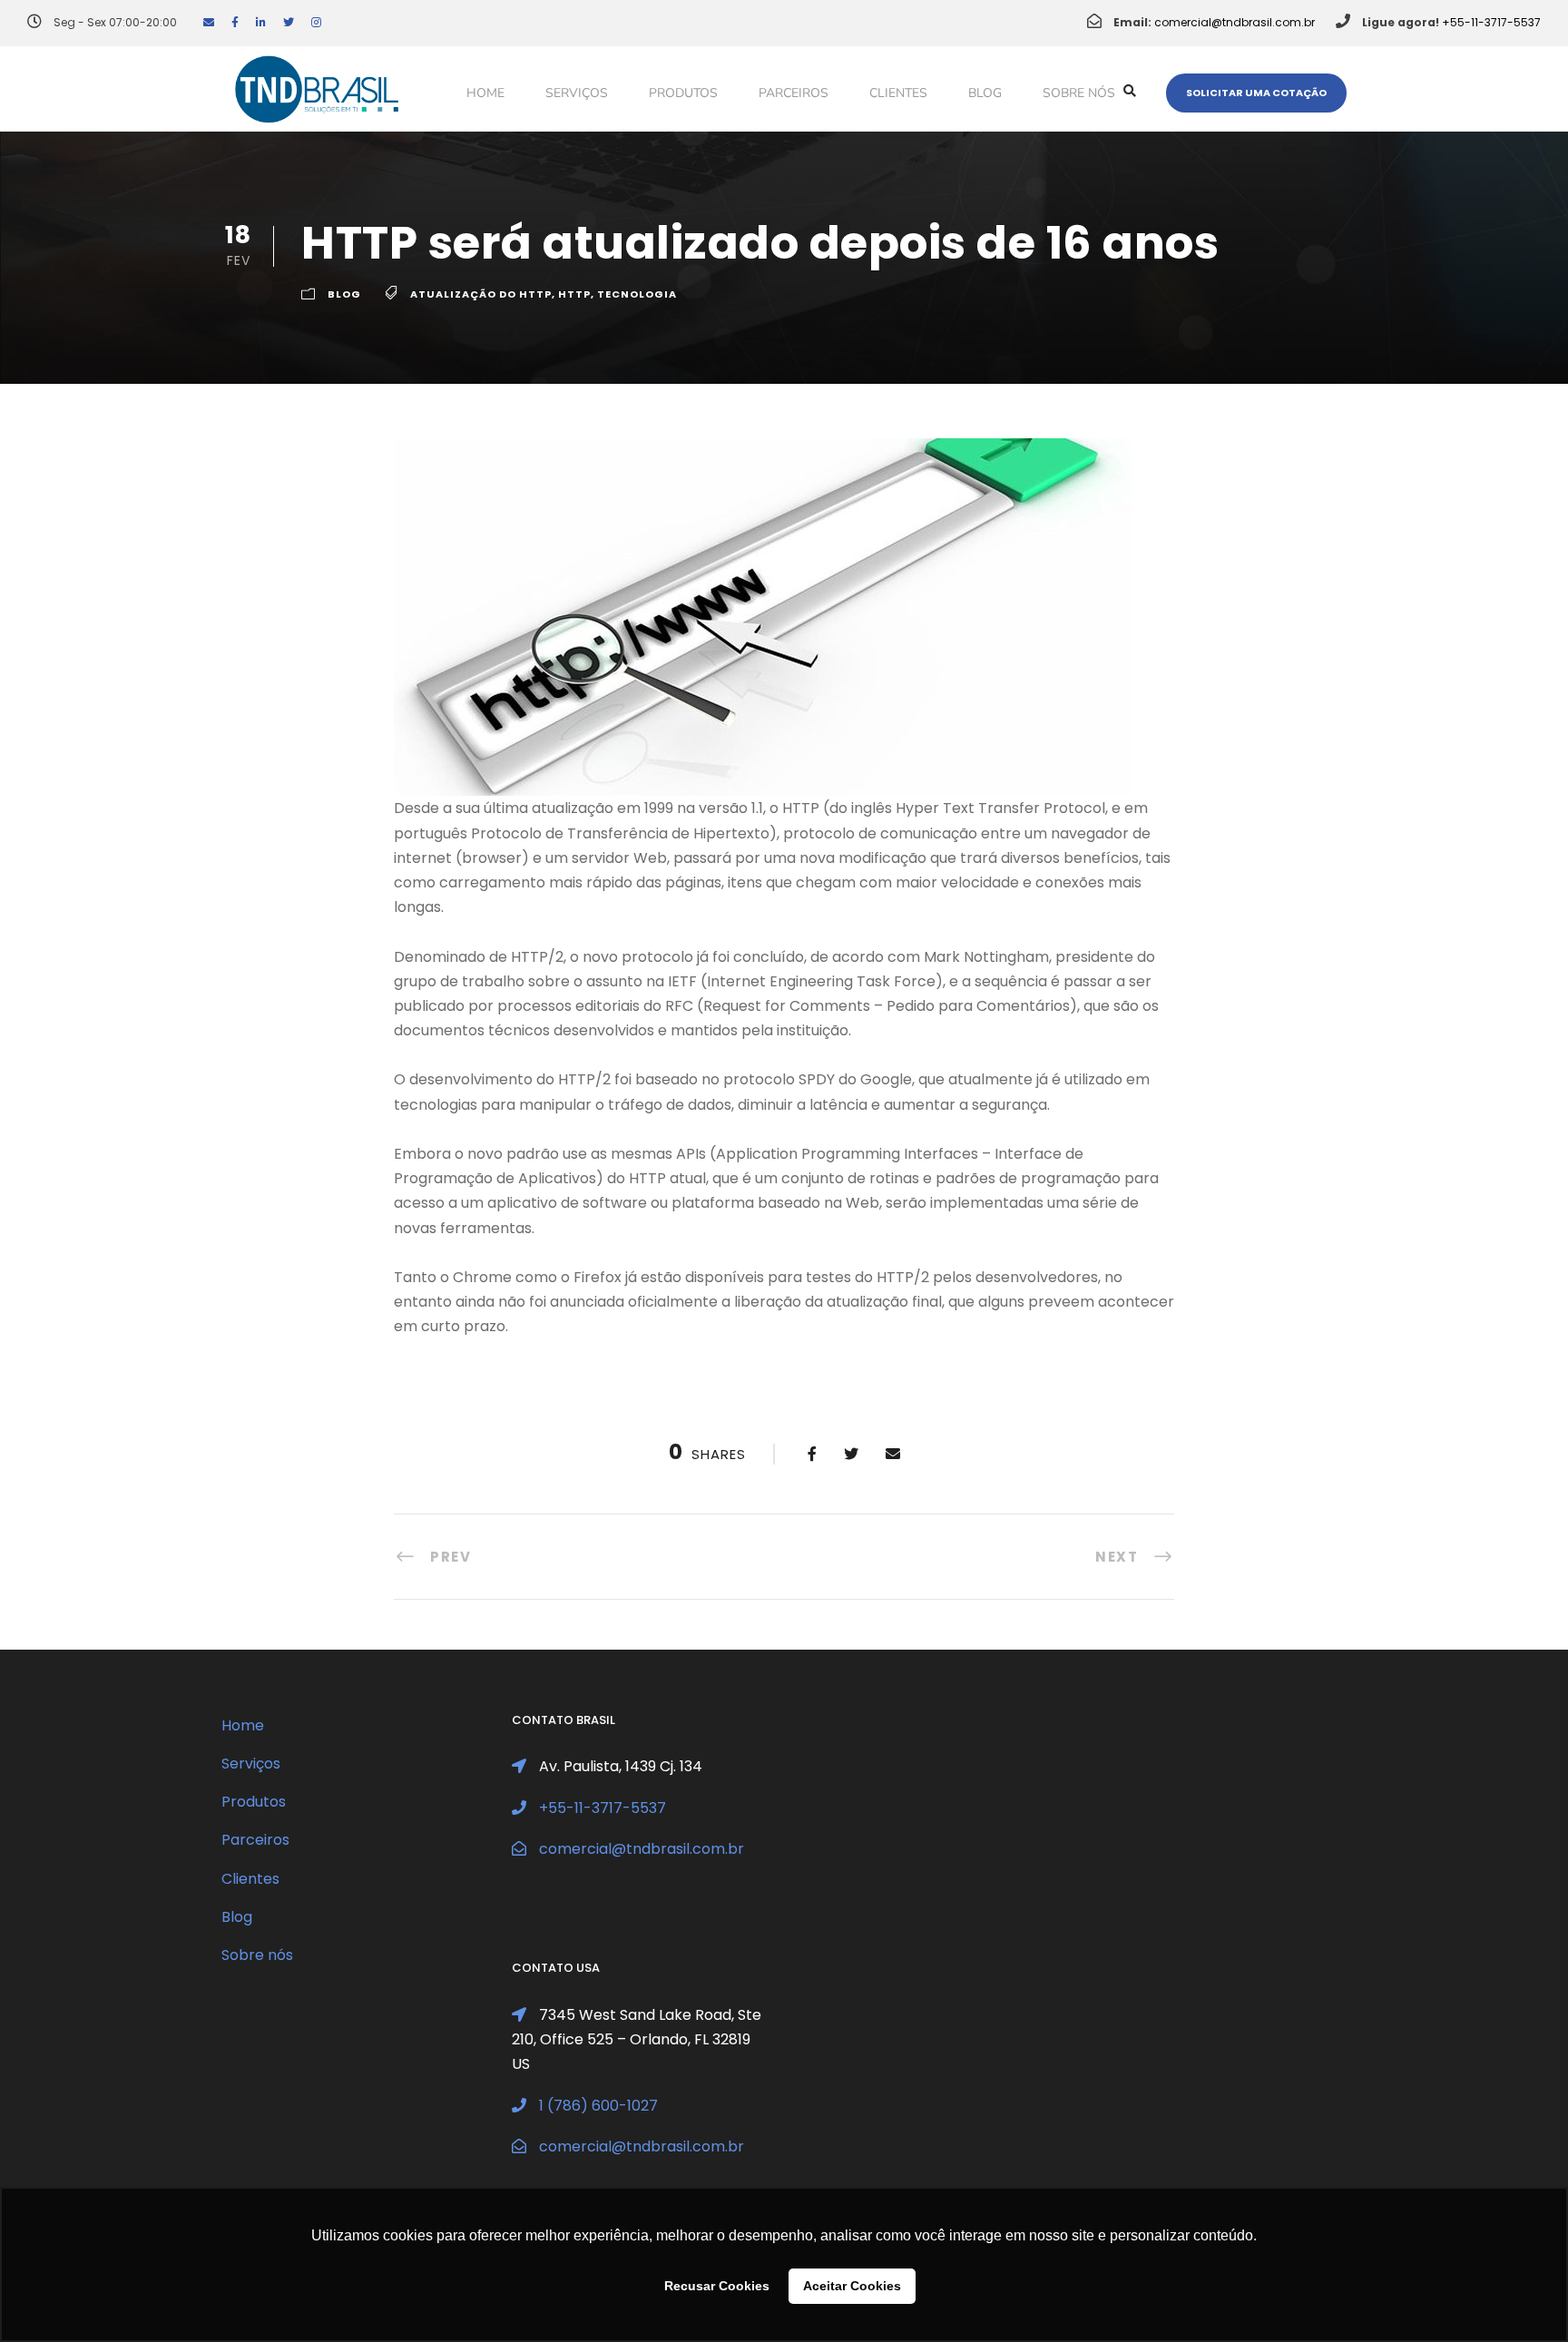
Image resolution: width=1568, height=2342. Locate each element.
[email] (209, 22)
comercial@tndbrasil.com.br (1235, 22)
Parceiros (794, 93)
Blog (985, 93)
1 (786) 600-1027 (598, 2106)
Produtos (683, 93)
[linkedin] (261, 22)
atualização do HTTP (481, 294)
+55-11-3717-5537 (1491, 22)
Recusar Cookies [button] (717, 2286)
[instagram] (316, 22)
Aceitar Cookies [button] (852, 2286)
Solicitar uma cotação (1256, 93)
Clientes (898, 93)
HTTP (574, 294)
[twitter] (289, 22)
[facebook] (235, 22)
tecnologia (637, 294)
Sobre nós (1079, 93)
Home (485, 93)
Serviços (577, 93)
